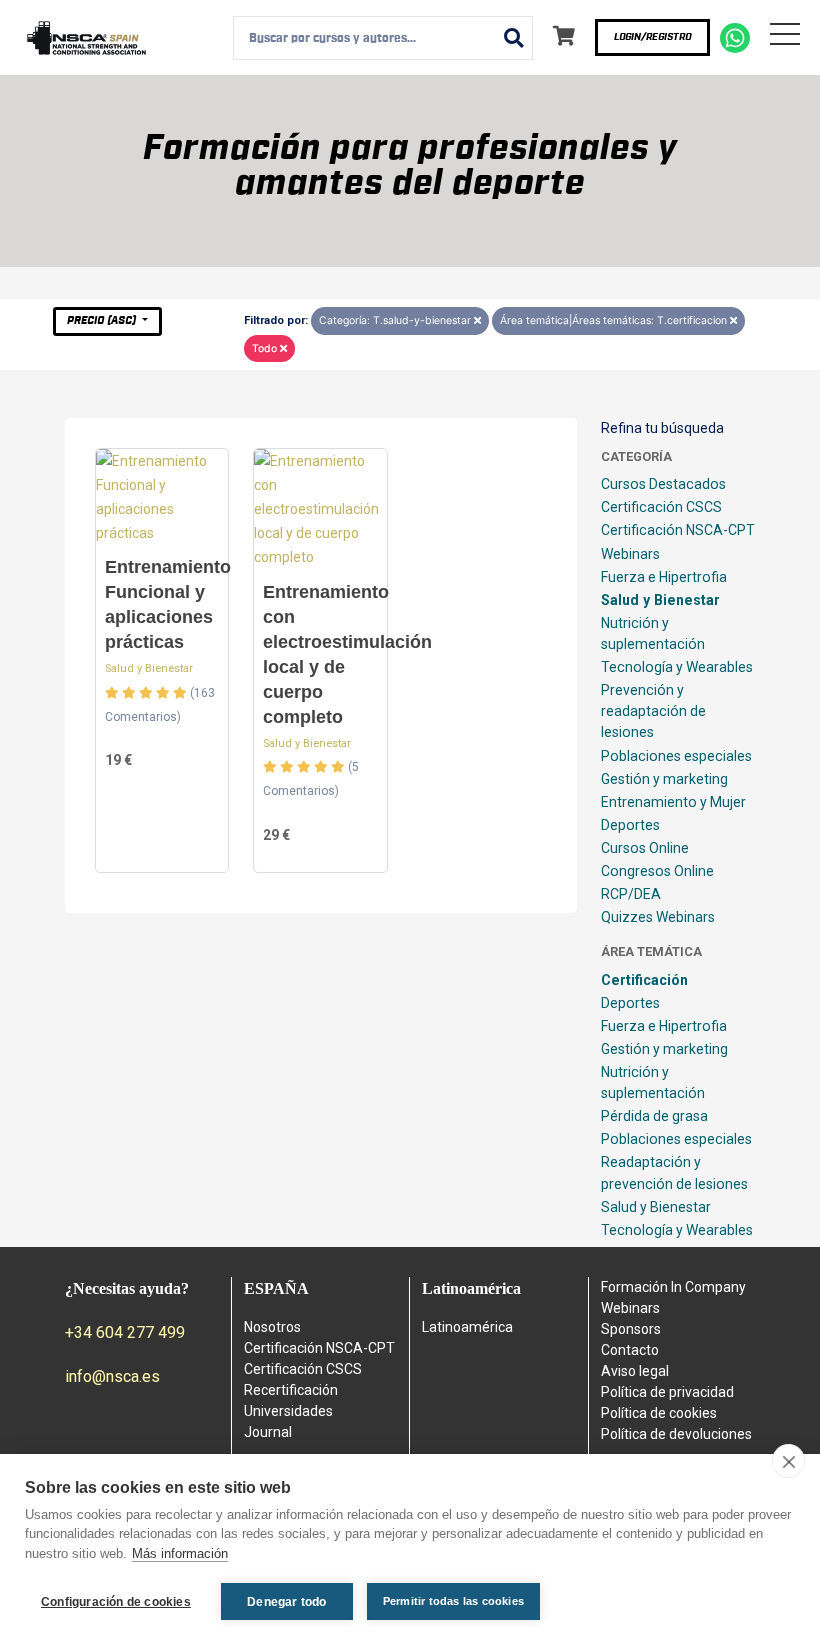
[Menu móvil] (785, 38)
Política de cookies (659, 1413)
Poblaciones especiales (676, 756)
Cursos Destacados (663, 484)
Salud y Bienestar (149, 668)
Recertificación (291, 1390)
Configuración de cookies (116, 1602)
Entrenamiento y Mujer (673, 802)
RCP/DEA (631, 894)
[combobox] (383, 38)
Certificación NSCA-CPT (678, 530)
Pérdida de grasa (654, 1116)
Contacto (630, 1350)
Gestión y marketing (664, 779)
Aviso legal (635, 1371)
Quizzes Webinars (658, 917)
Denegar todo (286, 1602)
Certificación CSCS (661, 507)
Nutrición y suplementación (653, 633)
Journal (268, 1432)
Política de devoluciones (676, 1434)
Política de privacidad (667, 1392)
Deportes (630, 825)
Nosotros (272, 1327)
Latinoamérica (467, 1327)
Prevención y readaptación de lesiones (653, 711)
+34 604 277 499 (125, 1332)
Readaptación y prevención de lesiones (674, 1172)
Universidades (288, 1411)
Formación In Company (673, 1287)
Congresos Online (657, 871)
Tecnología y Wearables (677, 667)
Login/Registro (652, 37)
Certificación (644, 980)
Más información (180, 1553)
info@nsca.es (112, 1376)
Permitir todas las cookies (453, 1601)
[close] (788, 1461)
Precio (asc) (103, 320)
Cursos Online (645, 848)
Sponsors (631, 1329)
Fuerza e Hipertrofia (664, 577)
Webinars (630, 554)
